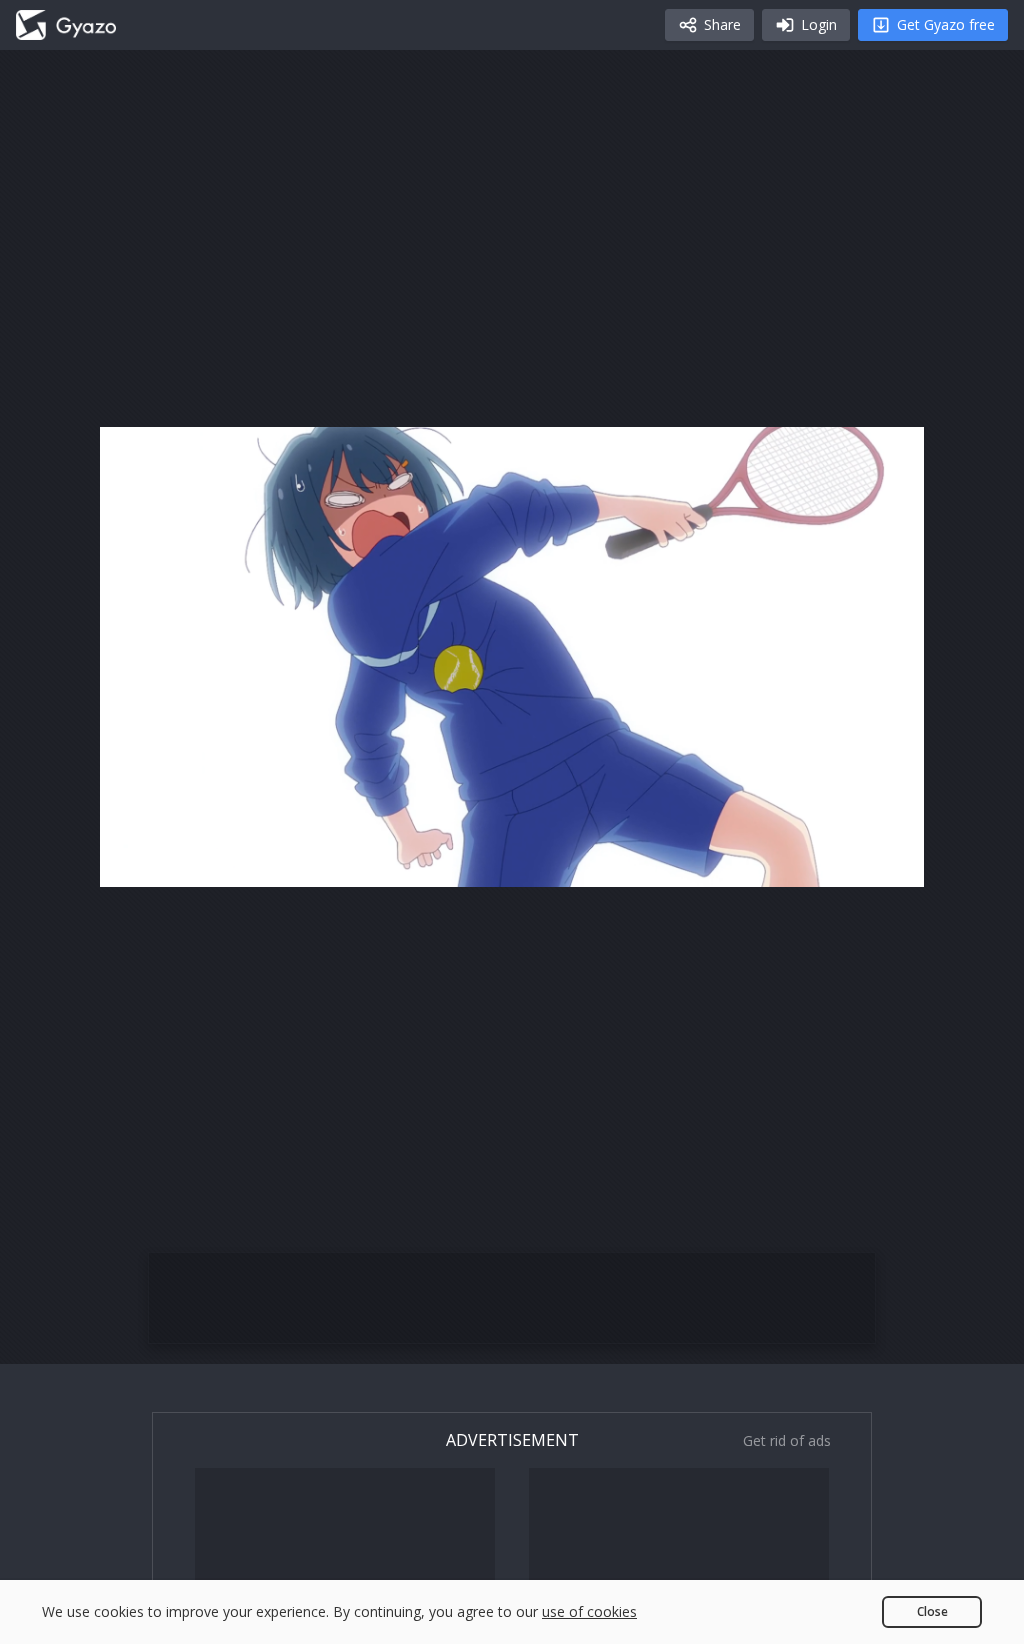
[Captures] (66, 25)
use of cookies (589, 1611)
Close (932, 1611)
